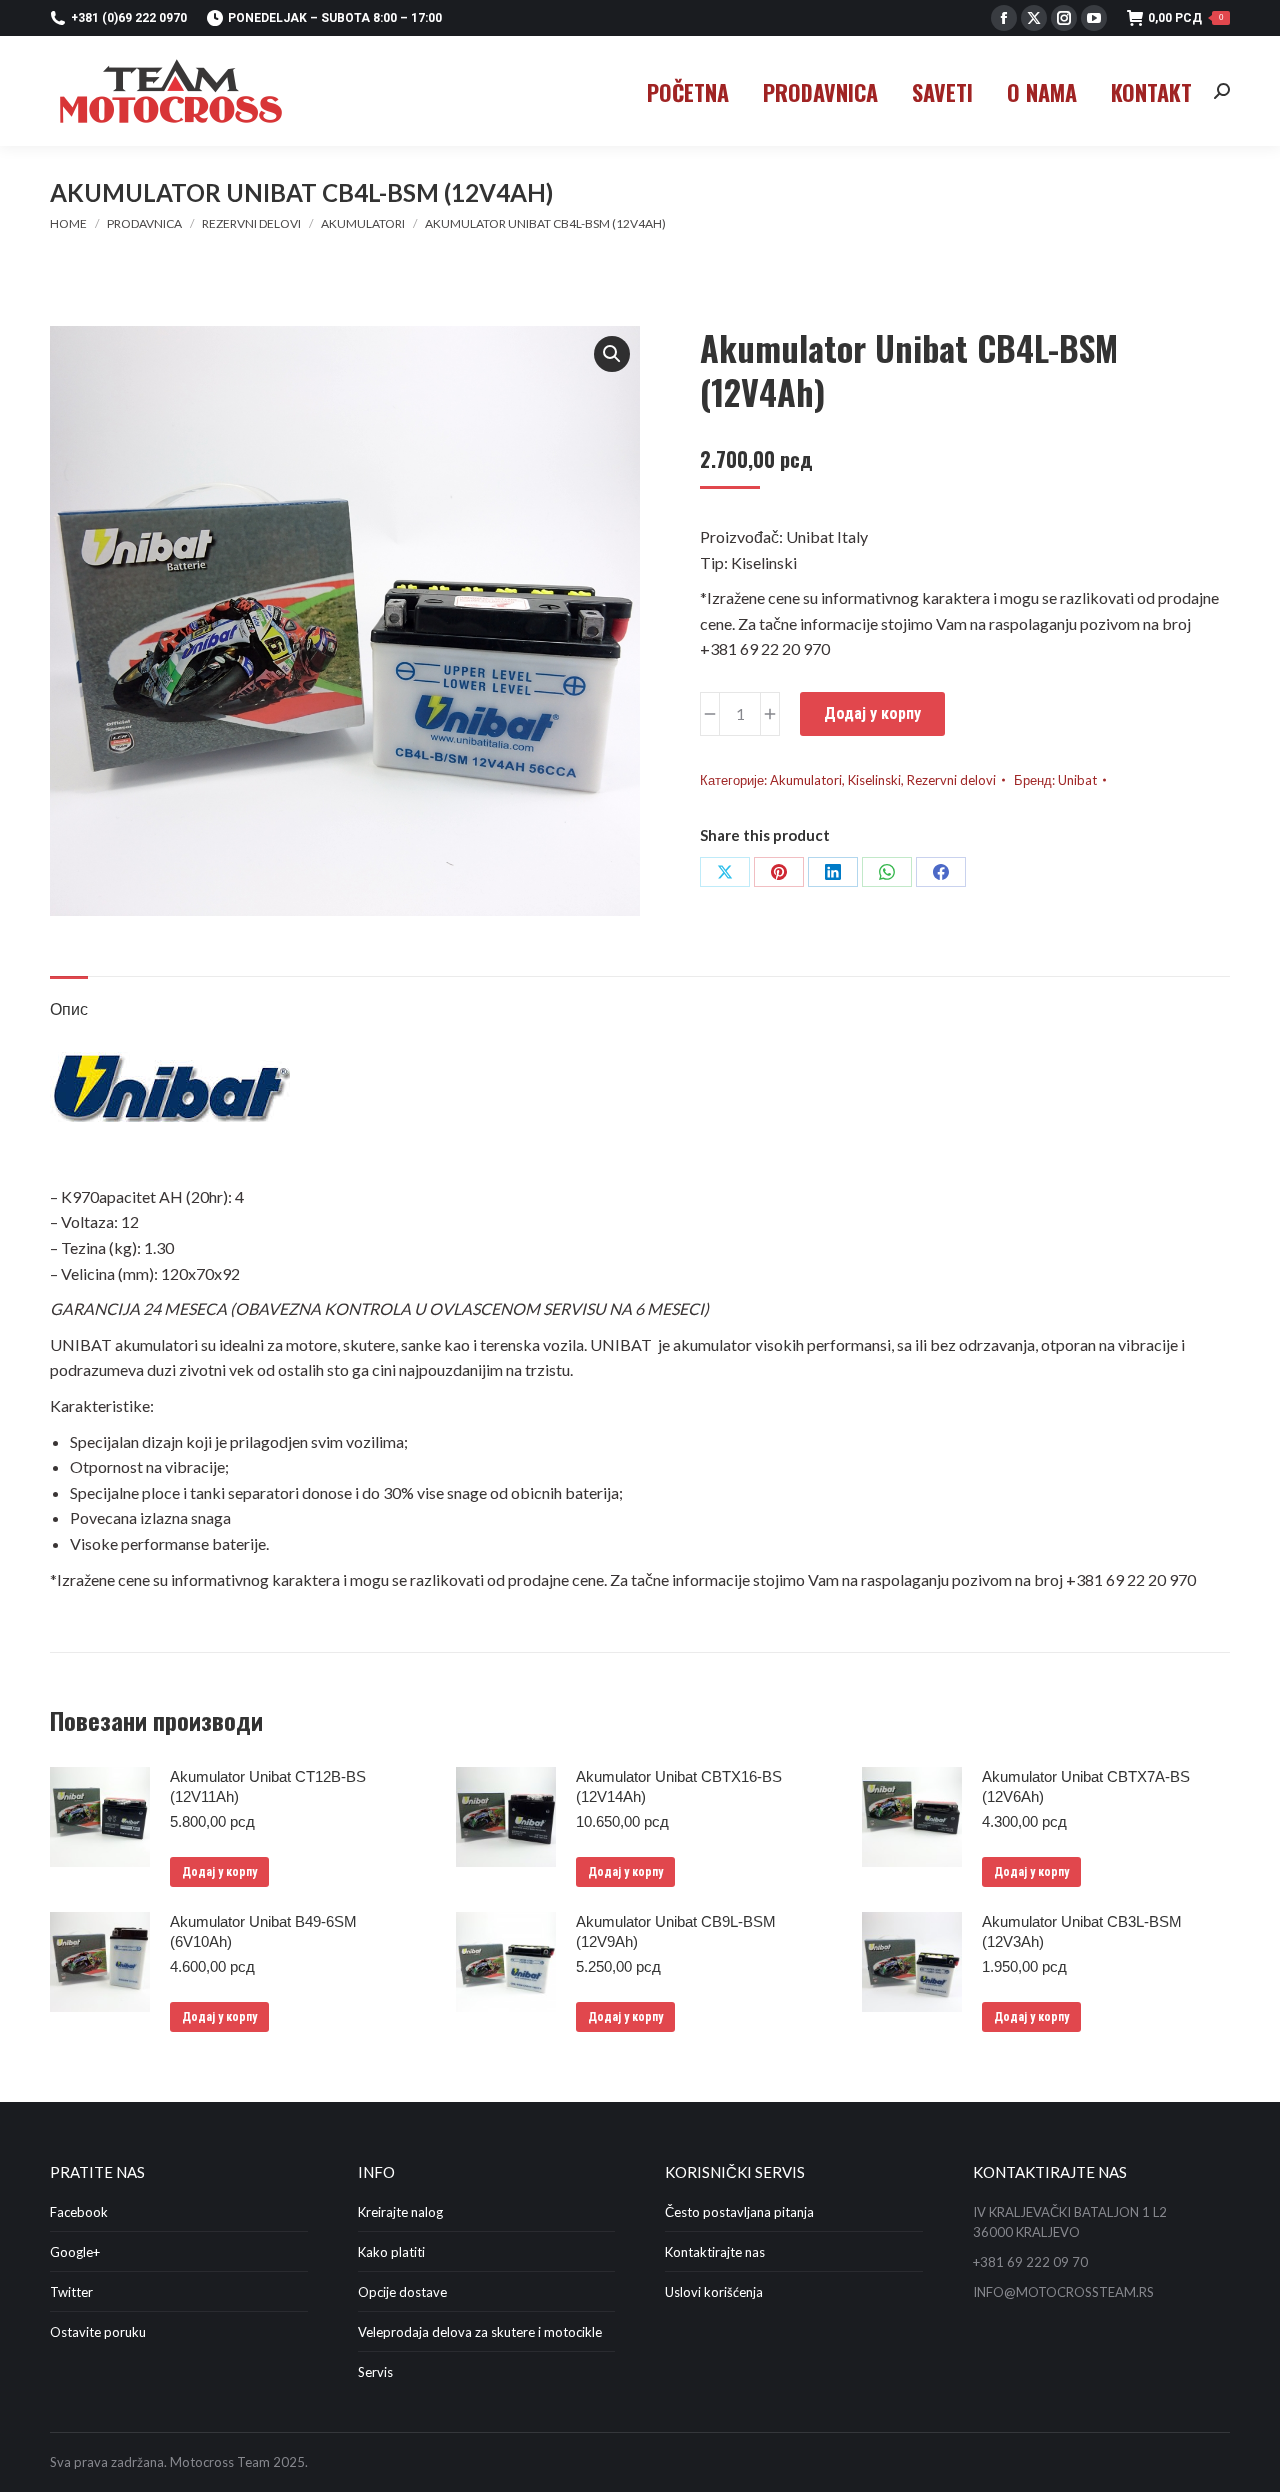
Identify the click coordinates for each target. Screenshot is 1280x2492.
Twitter (71, 2292)
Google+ (75, 2252)
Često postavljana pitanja (739, 2212)
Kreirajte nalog (400, 2212)
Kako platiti (391, 2252)
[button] (612, 354)
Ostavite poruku (98, 2332)
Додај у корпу (872, 713)
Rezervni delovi (951, 780)
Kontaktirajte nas (715, 2252)
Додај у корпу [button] (219, 1872)
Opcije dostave (402, 2292)
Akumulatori (806, 780)
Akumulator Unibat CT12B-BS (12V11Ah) (268, 1786)
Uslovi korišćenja (714, 2292)
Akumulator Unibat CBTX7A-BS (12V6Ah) (1086, 1786)
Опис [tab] (69, 1008)
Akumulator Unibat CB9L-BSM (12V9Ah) (676, 1931)
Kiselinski (874, 780)
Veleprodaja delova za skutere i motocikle (480, 2332)
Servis (375, 2372)
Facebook (79, 2212)
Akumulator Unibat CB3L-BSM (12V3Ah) (1082, 1931)
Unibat (1077, 780)
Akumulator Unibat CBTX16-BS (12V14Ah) (679, 1786)
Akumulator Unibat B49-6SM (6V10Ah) (263, 1931)
